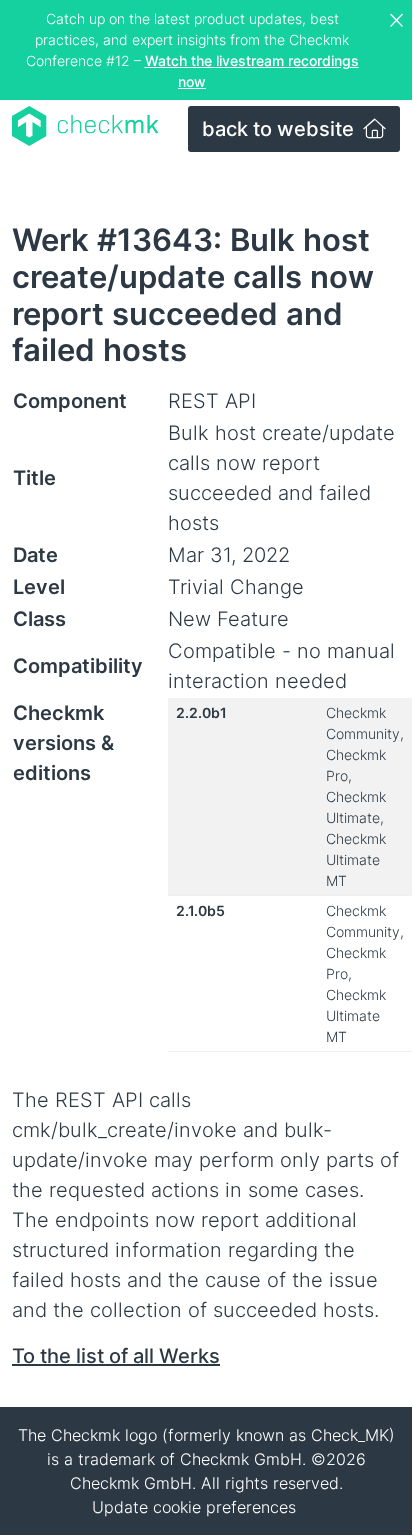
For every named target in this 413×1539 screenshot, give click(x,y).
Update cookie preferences (194, 1507)
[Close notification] (399, 21)
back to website (280, 129)
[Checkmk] (85, 126)
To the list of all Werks (116, 1356)
